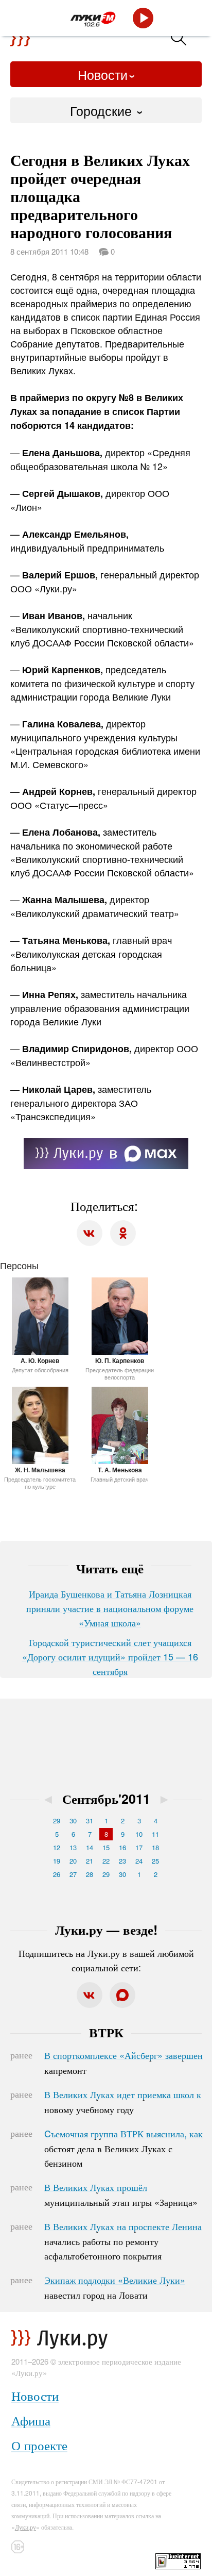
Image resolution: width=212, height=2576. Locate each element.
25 (155, 1861)
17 (139, 1847)
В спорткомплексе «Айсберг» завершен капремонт (123, 2063)
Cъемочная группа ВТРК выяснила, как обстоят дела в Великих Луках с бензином (123, 2148)
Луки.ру (25, 2527)
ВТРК (106, 2032)
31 (90, 1821)
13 (73, 1847)
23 (122, 1861)
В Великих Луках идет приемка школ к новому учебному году (123, 2102)
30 (73, 1821)
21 (90, 1861)
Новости (103, 74)
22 (106, 1861)
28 (90, 1874)
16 (122, 1847)
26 (57, 1874)
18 (155, 1847)
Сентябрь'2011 (106, 1799)
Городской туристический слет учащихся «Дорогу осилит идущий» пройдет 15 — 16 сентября (110, 1656)
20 (73, 1861)
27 (73, 1874)
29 (57, 1821)
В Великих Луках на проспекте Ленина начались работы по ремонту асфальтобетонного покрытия (123, 2241)
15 (106, 1847)
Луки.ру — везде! (106, 1930)
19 (57, 1861)
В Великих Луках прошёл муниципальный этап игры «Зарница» (121, 2195)
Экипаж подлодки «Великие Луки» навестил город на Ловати (115, 2287)
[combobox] (106, 110)
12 (57, 1847)
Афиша (31, 2420)
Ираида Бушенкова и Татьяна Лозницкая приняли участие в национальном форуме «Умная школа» (110, 1608)
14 (90, 1847)
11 (155, 1834)
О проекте (39, 2445)
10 (139, 1834)
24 (139, 1861)
